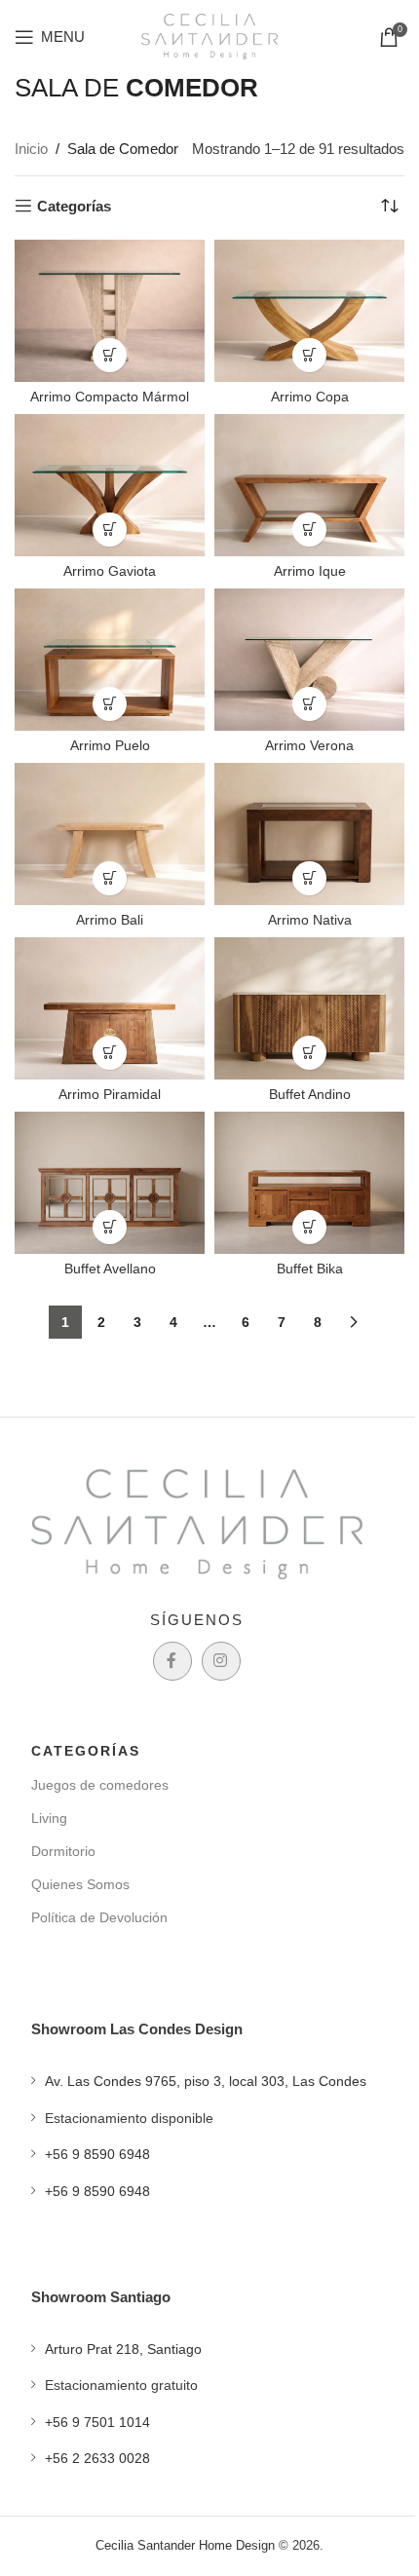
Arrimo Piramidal (110, 1095)
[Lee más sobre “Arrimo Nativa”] (309, 878)
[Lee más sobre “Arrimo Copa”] (309, 355)
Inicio (31, 149)
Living (49, 1818)
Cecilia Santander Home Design (185, 2545)
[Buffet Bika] (309, 1183)
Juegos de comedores (100, 1785)
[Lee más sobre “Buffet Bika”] (309, 1227)
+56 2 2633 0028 (97, 2458)
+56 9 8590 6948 (97, 2154)
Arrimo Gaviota (110, 571)
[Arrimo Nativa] (309, 834)
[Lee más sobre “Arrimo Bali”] (110, 878)
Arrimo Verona (309, 746)
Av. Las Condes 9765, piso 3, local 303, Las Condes (206, 2081)
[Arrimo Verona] (309, 660)
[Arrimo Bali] (110, 834)
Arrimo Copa (310, 397)
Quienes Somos (80, 1884)
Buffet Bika (310, 1269)
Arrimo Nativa (310, 920)
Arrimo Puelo (110, 746)
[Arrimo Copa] (309, 311)
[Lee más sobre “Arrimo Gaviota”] (110, 530)
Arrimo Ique (310, 571)
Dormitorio (63, 1851)
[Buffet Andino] (309, 1008)
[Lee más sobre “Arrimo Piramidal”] (110, 1053)
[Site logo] (209, 35)
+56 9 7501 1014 (97, 2422)
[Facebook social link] (172, 1661)
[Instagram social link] (221, 1661)
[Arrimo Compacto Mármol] (110, 311)
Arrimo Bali (110, 920)
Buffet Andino (310, 1095)
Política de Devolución (99, 1917)
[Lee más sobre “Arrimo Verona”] (309, 704)
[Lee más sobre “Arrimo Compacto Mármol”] (110, 355)
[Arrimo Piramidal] (110, 1008)
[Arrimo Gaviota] (110, 485)
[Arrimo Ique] (309, 485)
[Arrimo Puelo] (110, 660)
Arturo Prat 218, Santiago (123, 2349)
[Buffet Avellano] (110, 1183)
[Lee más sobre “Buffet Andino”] (309, 1053)
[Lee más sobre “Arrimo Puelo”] (110, 704)
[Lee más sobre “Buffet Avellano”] (110, 1227)
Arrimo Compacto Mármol (110, 397)
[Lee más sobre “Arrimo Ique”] (309, 530)
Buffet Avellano (110, 1269)
